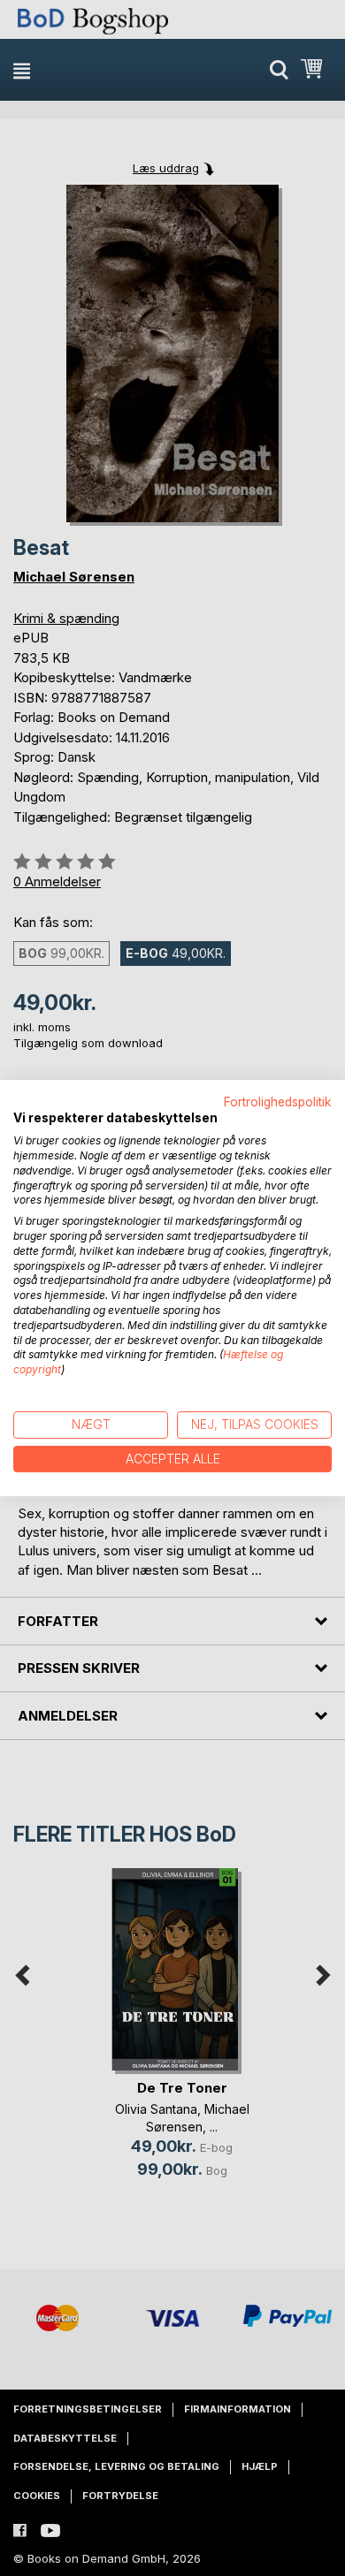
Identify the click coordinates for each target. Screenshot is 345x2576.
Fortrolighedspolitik (278, 1102)
